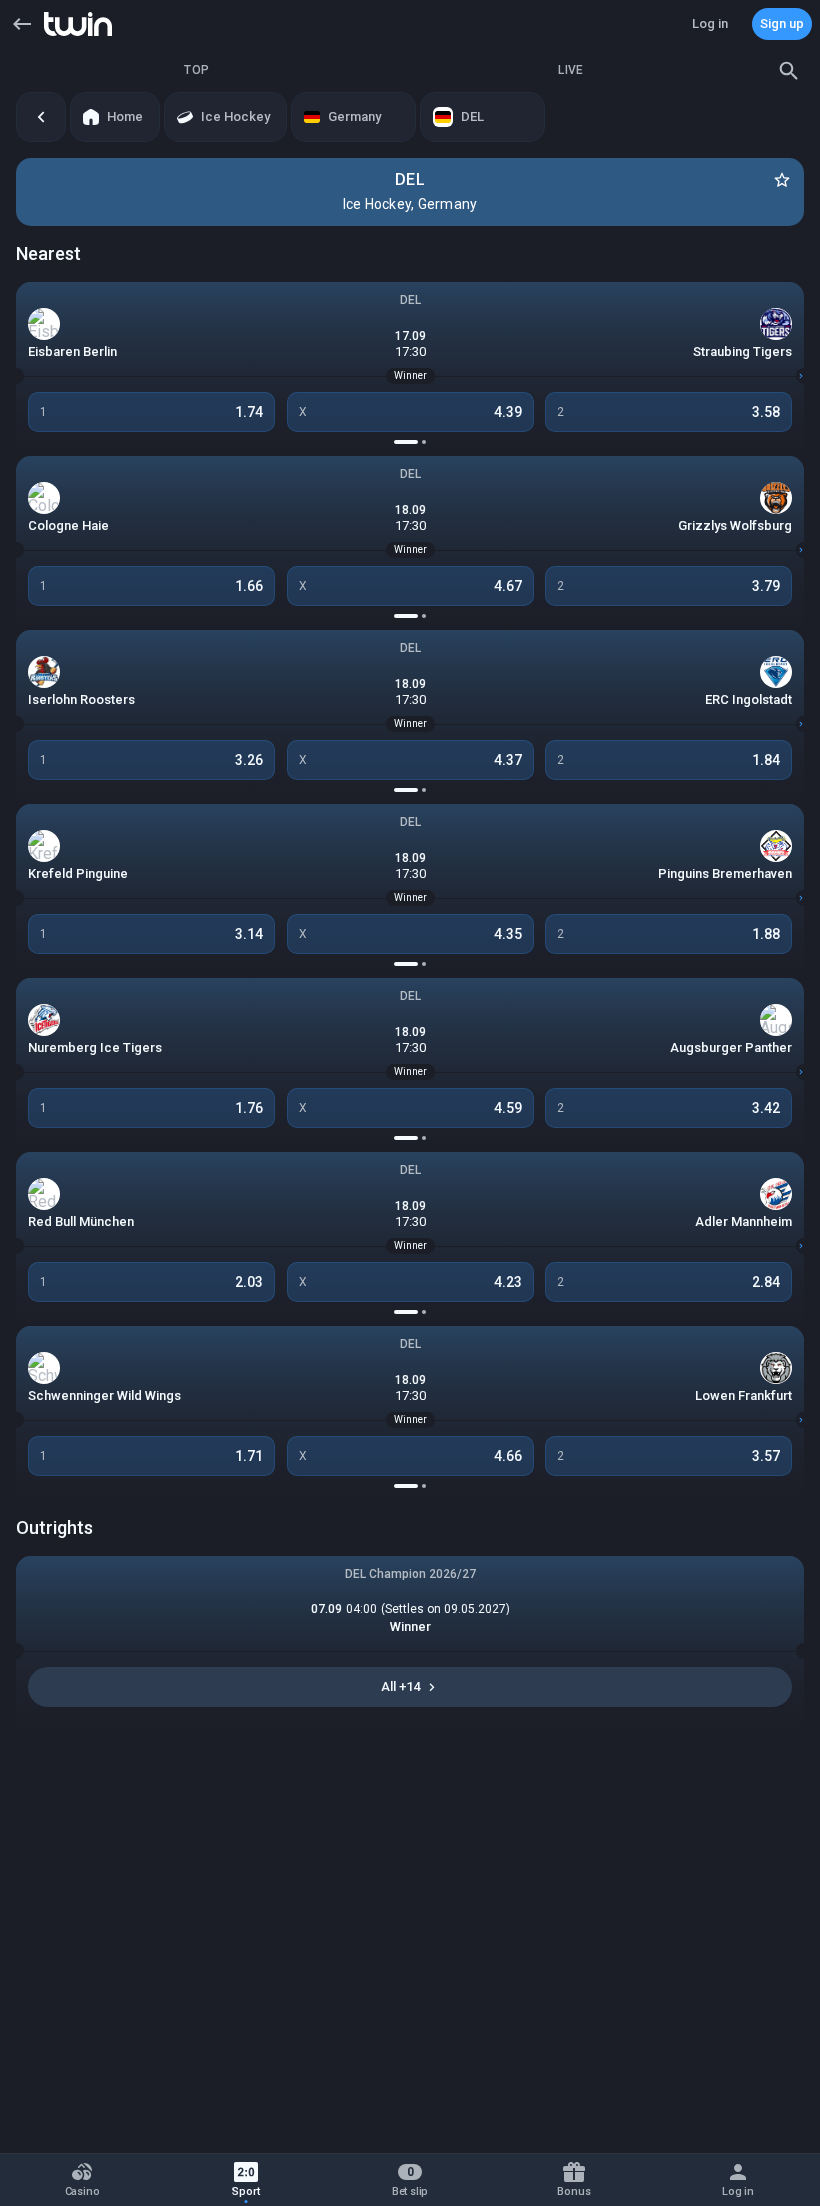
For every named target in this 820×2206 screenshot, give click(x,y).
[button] (22, 24)
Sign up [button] (782, 23)
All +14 (400, 1686)
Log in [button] (710, 23)
